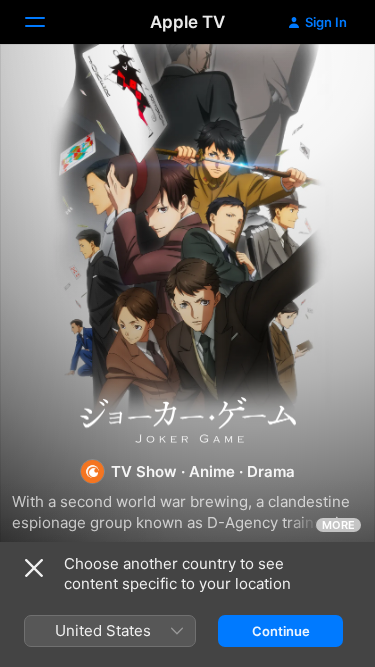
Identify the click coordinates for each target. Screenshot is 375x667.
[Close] (34, 568)
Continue (281, 631)
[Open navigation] (47, 22)
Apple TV (187, 22)
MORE (338, 525)
